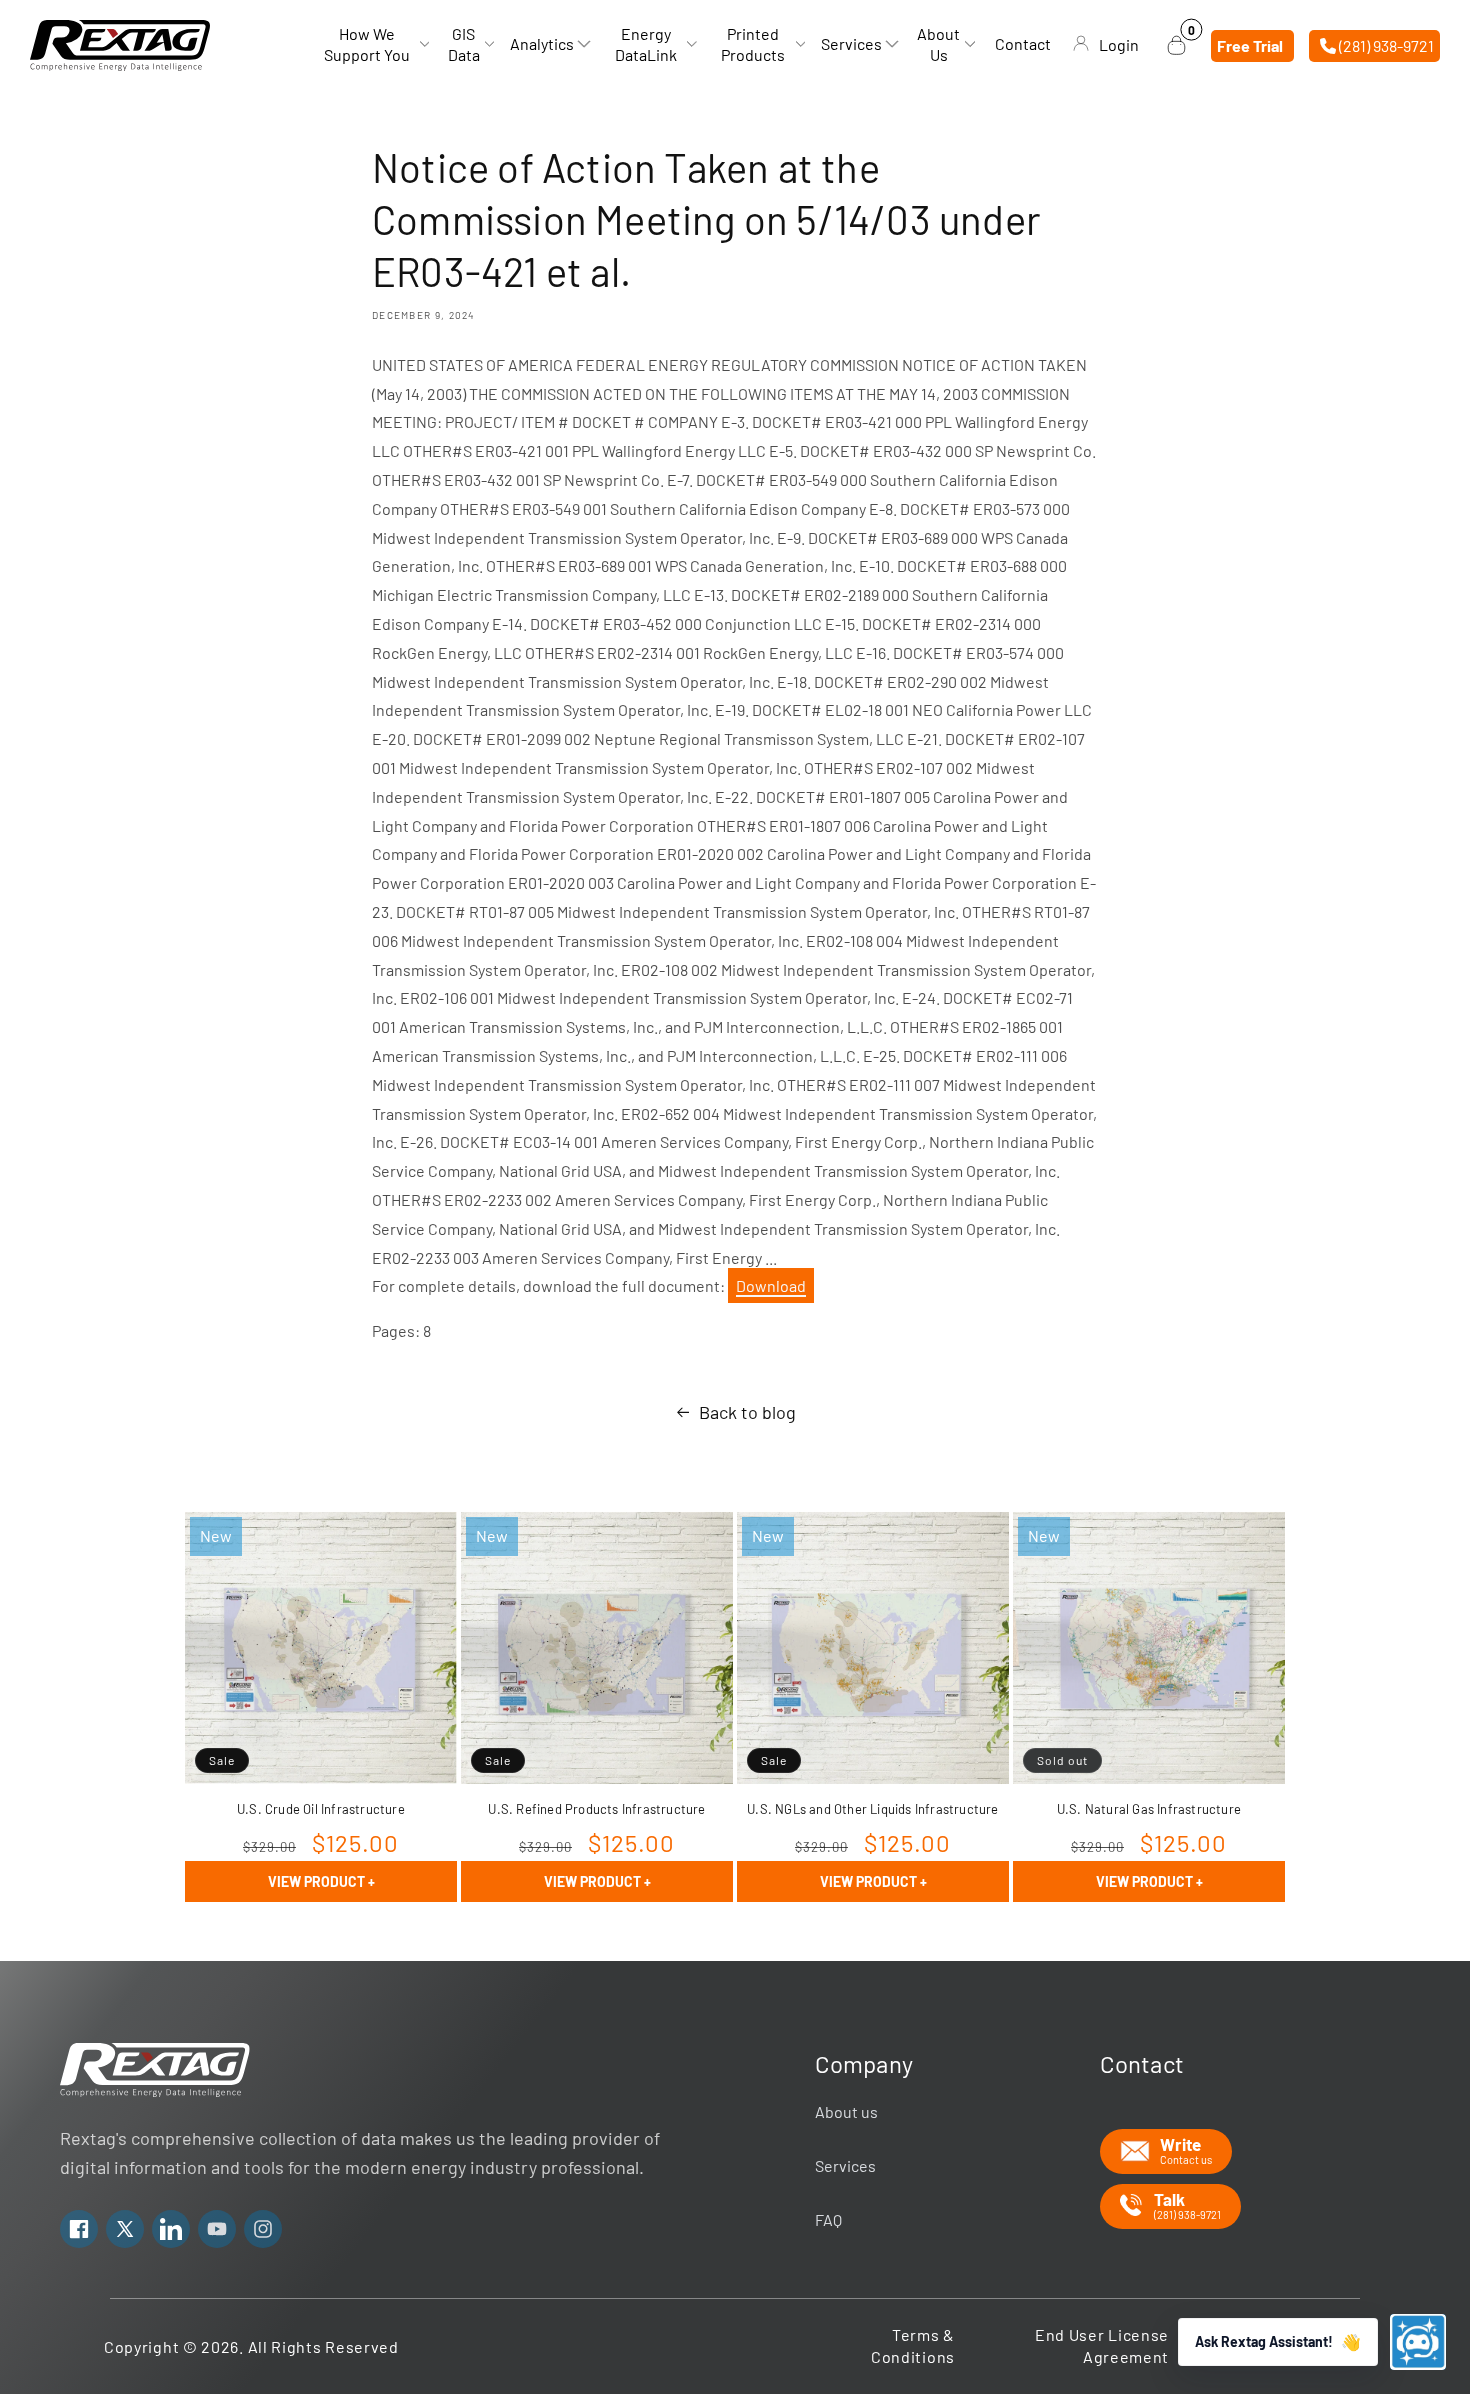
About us (846, 2111)
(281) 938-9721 (1385, 44)
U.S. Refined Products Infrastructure (596, 1809)
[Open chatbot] (1418, 2342)
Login (1119, 44)
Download (771, 1285)
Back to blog (747, 1412)
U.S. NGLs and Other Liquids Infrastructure (872, 1809)
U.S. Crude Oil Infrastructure (321, 1809)
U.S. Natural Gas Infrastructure (1149, 1809)
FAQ (828, 2219)
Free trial (1250, 44)
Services (845, 2165)
